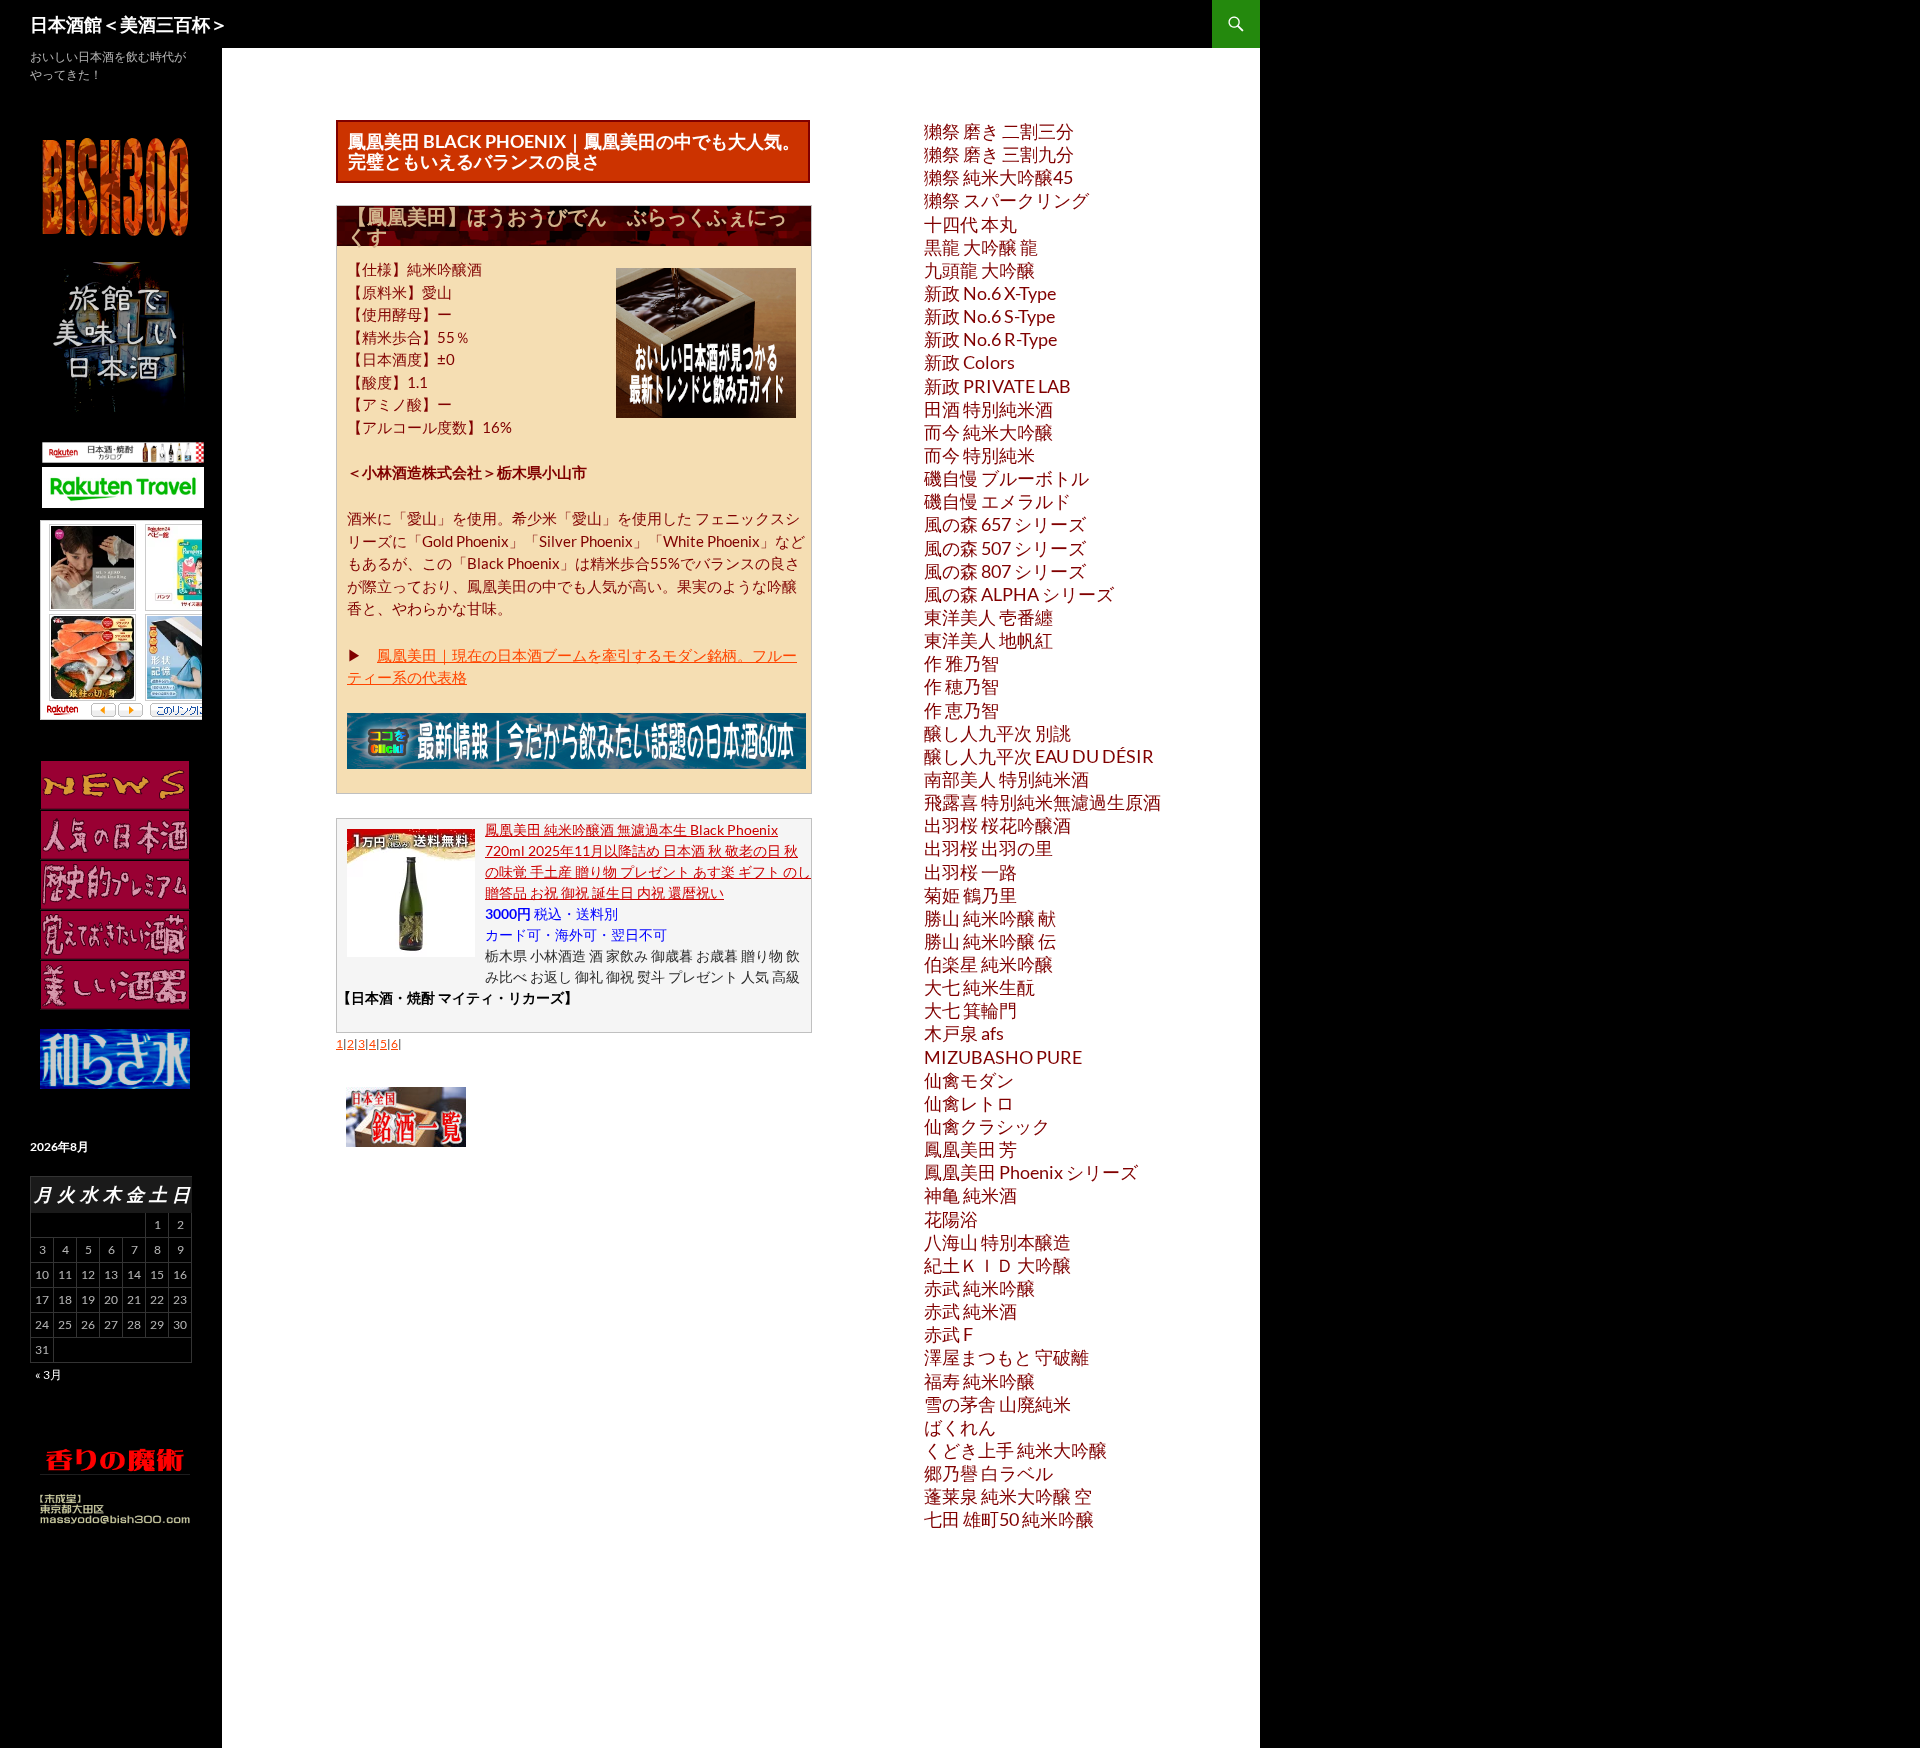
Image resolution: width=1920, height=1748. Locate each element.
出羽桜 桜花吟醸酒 (997, 825)
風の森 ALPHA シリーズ (1019, 594)
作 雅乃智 (961, 663)
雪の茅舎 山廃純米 (997, 1404)
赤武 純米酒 (970, 1311)
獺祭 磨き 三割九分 (999, 154)
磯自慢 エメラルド (997, 501)
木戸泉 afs (964, 1033)
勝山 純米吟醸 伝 (990, 941)
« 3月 (48, 1374)
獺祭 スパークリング (1006, 200)
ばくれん (960, 1427)
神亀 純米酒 (970, 1195)
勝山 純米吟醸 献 (990, 918)
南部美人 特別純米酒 (1006, 779)
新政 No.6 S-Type (989, 316)
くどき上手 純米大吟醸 (1015, 1450)
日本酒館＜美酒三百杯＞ (129, 24)
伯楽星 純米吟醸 (988, 964)
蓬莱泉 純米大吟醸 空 (1008, 1496)
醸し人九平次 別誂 (997, 733)
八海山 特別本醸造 (997, 1242)
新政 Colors (969, 362)
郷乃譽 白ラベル (988, 1473)
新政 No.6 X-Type (990, 293)
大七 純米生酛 (979, 987)
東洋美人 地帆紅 (988, 640)
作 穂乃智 (961, 686)
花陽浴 (951, 1219)
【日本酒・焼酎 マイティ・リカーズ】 (457, 997)
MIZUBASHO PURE (1003, 1057)
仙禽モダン (969, 1080)
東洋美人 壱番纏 (988, 617)
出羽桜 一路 (970, 872)
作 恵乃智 (961, 710)
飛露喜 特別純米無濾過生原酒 (1042, 802)
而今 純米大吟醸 (988, 432)
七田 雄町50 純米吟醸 (1009, 1519)
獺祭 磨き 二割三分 (999, 131)
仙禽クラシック (987, 1126)
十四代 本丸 (970, 224)
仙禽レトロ (969, 1103)
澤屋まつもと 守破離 (1006, 1357)
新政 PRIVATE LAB (997, 386)
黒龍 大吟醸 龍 (981, 247)
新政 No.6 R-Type (990, 339)
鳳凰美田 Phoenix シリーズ (1031, 1172)
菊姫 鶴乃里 (970, 895)
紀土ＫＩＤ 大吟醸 (997, 1265)
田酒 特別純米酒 (988, 409)
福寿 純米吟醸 (979, 1381)
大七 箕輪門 (970, 1010)
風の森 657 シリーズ (1005, 524)
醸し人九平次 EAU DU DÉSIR (1039, 756)
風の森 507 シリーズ (1005, 548)
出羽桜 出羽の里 (988, 848)
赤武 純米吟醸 (979, 1288)
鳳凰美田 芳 (970, 1149)
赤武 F (948, 1334)
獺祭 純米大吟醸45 (998, 177)
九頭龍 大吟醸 (979, 270)
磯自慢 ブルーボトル (1006, 478)
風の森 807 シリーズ (1005, 571)
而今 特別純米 (979, 455)
